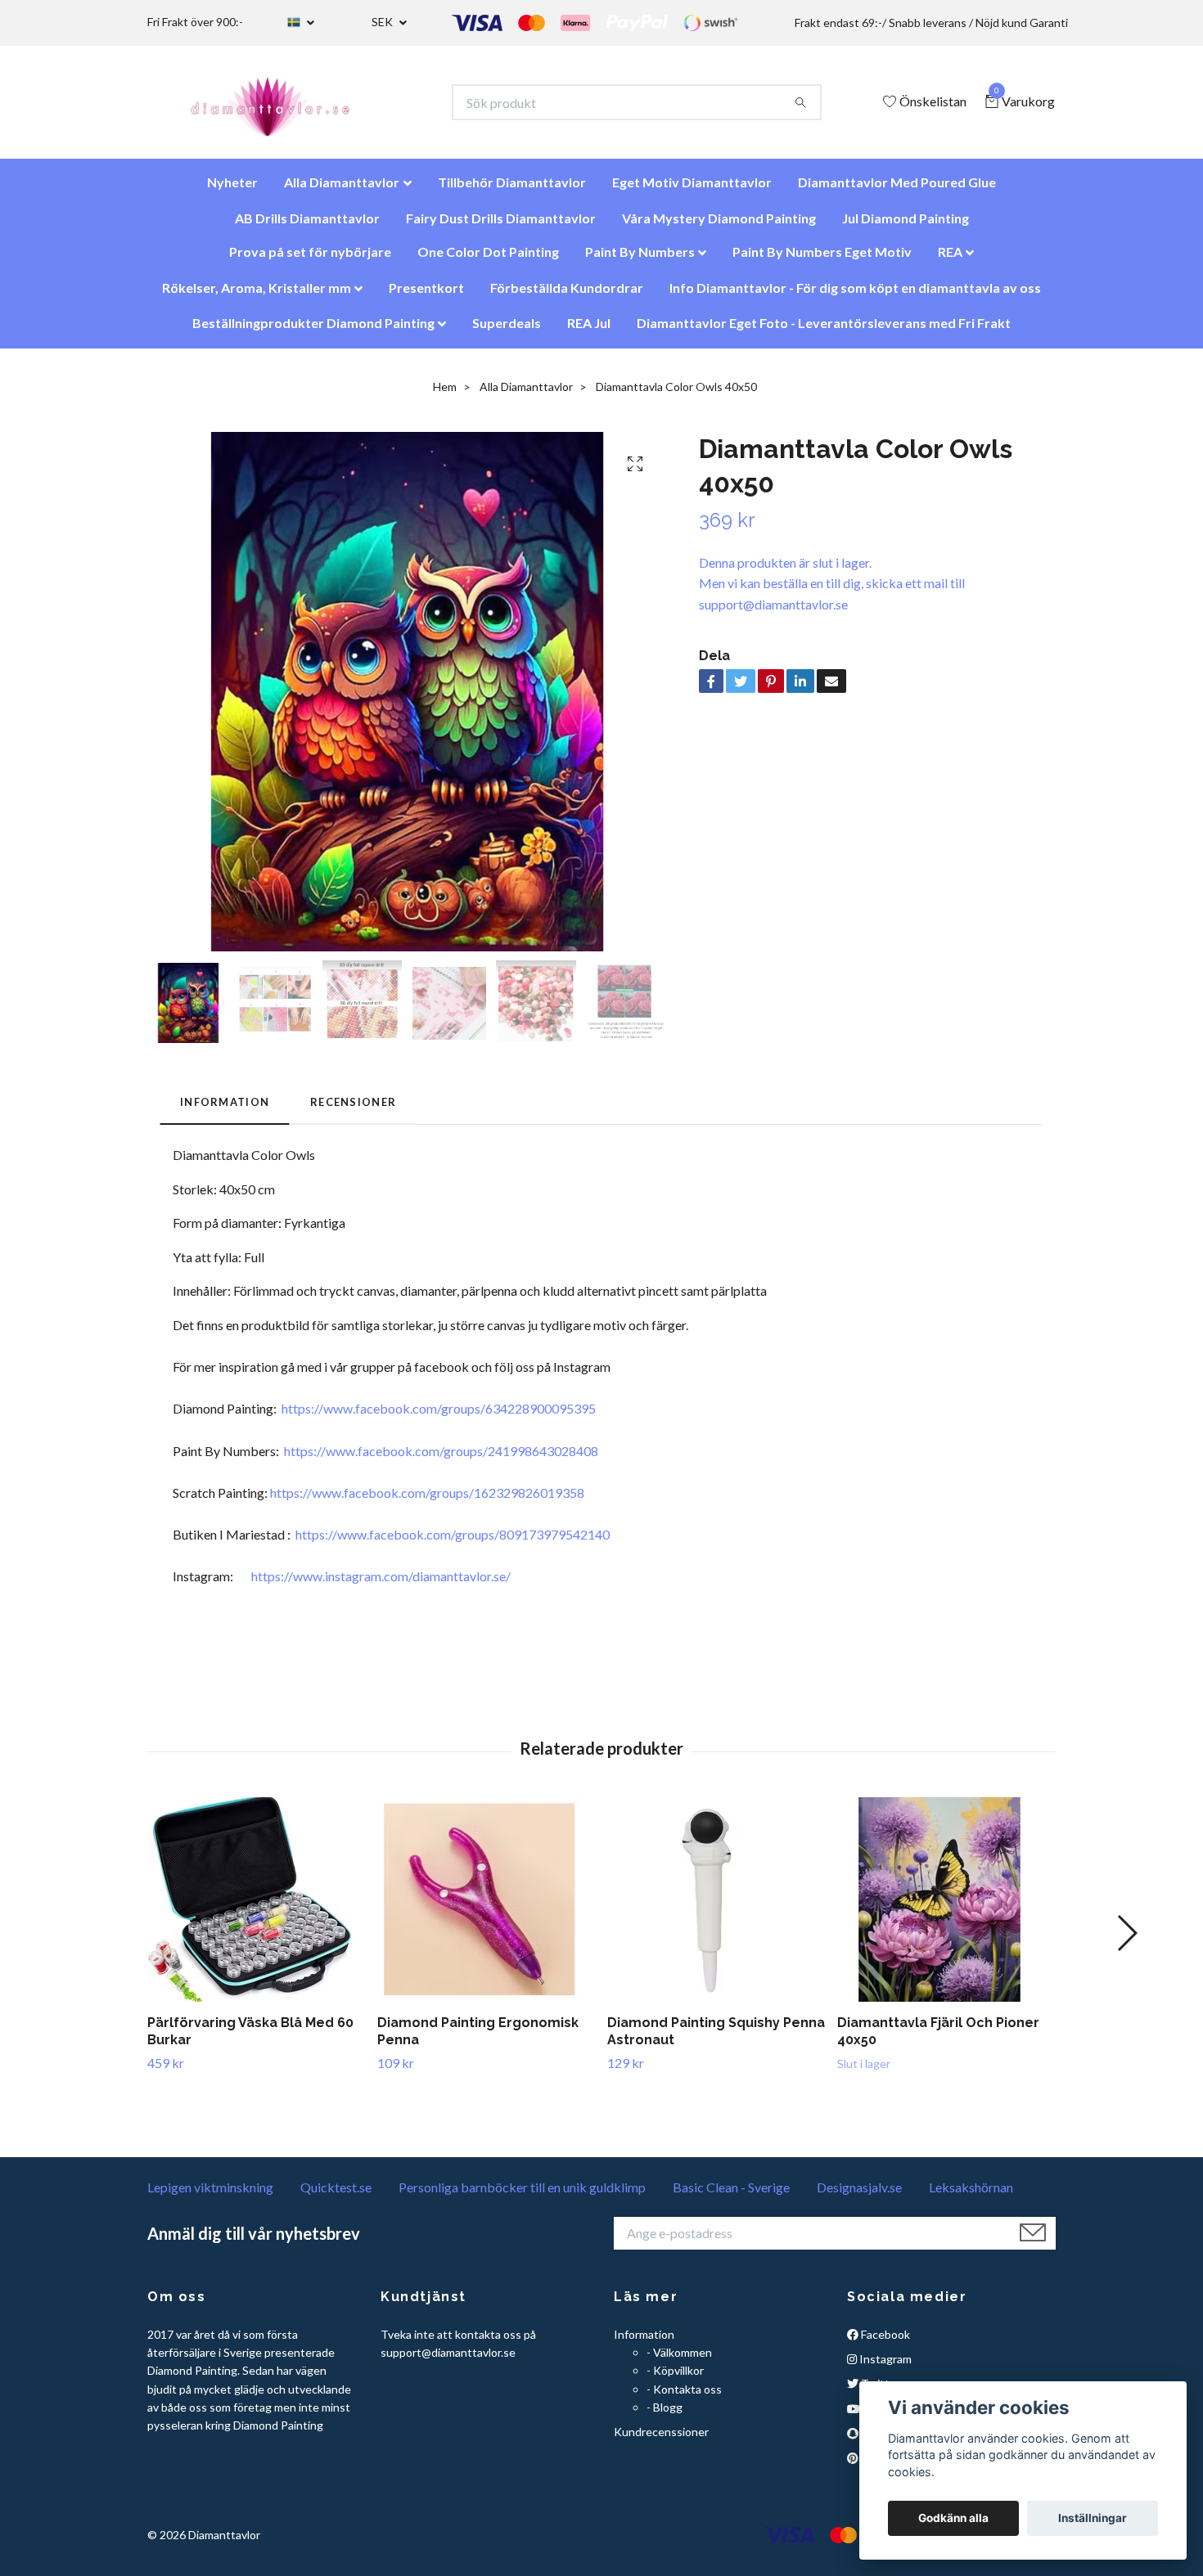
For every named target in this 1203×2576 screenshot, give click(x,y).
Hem (445, 395)
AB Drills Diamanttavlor (307, 226)
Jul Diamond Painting (906, 226)
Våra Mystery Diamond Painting (719, 226)
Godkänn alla (953, 2518)
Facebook (884, 2342)
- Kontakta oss (684, 2397)
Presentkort (426, 296)
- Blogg (665, 2415)
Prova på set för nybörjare (310, 260)
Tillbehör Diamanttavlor (512, 190)
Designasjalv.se (859, 2195)
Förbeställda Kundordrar (567, 296)
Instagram (884, 2367)
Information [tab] (225, 1110)
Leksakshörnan (971, 2195)
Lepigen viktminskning (210, 2195)
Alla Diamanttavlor (342, 190)
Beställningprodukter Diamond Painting (313, 331)
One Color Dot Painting (488, 260)
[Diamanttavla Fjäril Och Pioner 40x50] (946, 1908)
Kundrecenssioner (661, 2440)
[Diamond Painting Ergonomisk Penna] (486, 1908)
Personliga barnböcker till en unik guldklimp (522, 2195)
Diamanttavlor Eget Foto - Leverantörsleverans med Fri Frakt (824, 331)
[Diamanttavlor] (284, 106)
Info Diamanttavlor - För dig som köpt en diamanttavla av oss (855, 296)
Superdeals (507, 331)
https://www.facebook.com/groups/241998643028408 (441, 1459)
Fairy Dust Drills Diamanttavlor (501, 226)
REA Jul (589, 331)
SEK (383, 22)
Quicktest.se (336, 2195)
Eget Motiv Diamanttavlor (692, 190)
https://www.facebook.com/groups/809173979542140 (453, 1542)
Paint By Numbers (640, 260)
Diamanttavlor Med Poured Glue (897, 190)
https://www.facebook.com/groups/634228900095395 (439, 1416)
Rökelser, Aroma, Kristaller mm (257, 296)
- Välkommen (679, 2360)
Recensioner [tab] (353, 1110)
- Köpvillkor (675, 2378)
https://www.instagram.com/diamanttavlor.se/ (381, 1584)
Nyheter (232, 190)
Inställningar (1093, 2518)
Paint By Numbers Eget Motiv (822, 260)
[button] (1126, 1941)
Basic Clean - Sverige (731, 2195)
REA (950, 260)
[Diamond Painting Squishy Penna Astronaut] (716, 1908)
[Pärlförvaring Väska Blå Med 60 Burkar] (256, 1908)
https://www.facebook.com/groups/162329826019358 (427, 1501)
